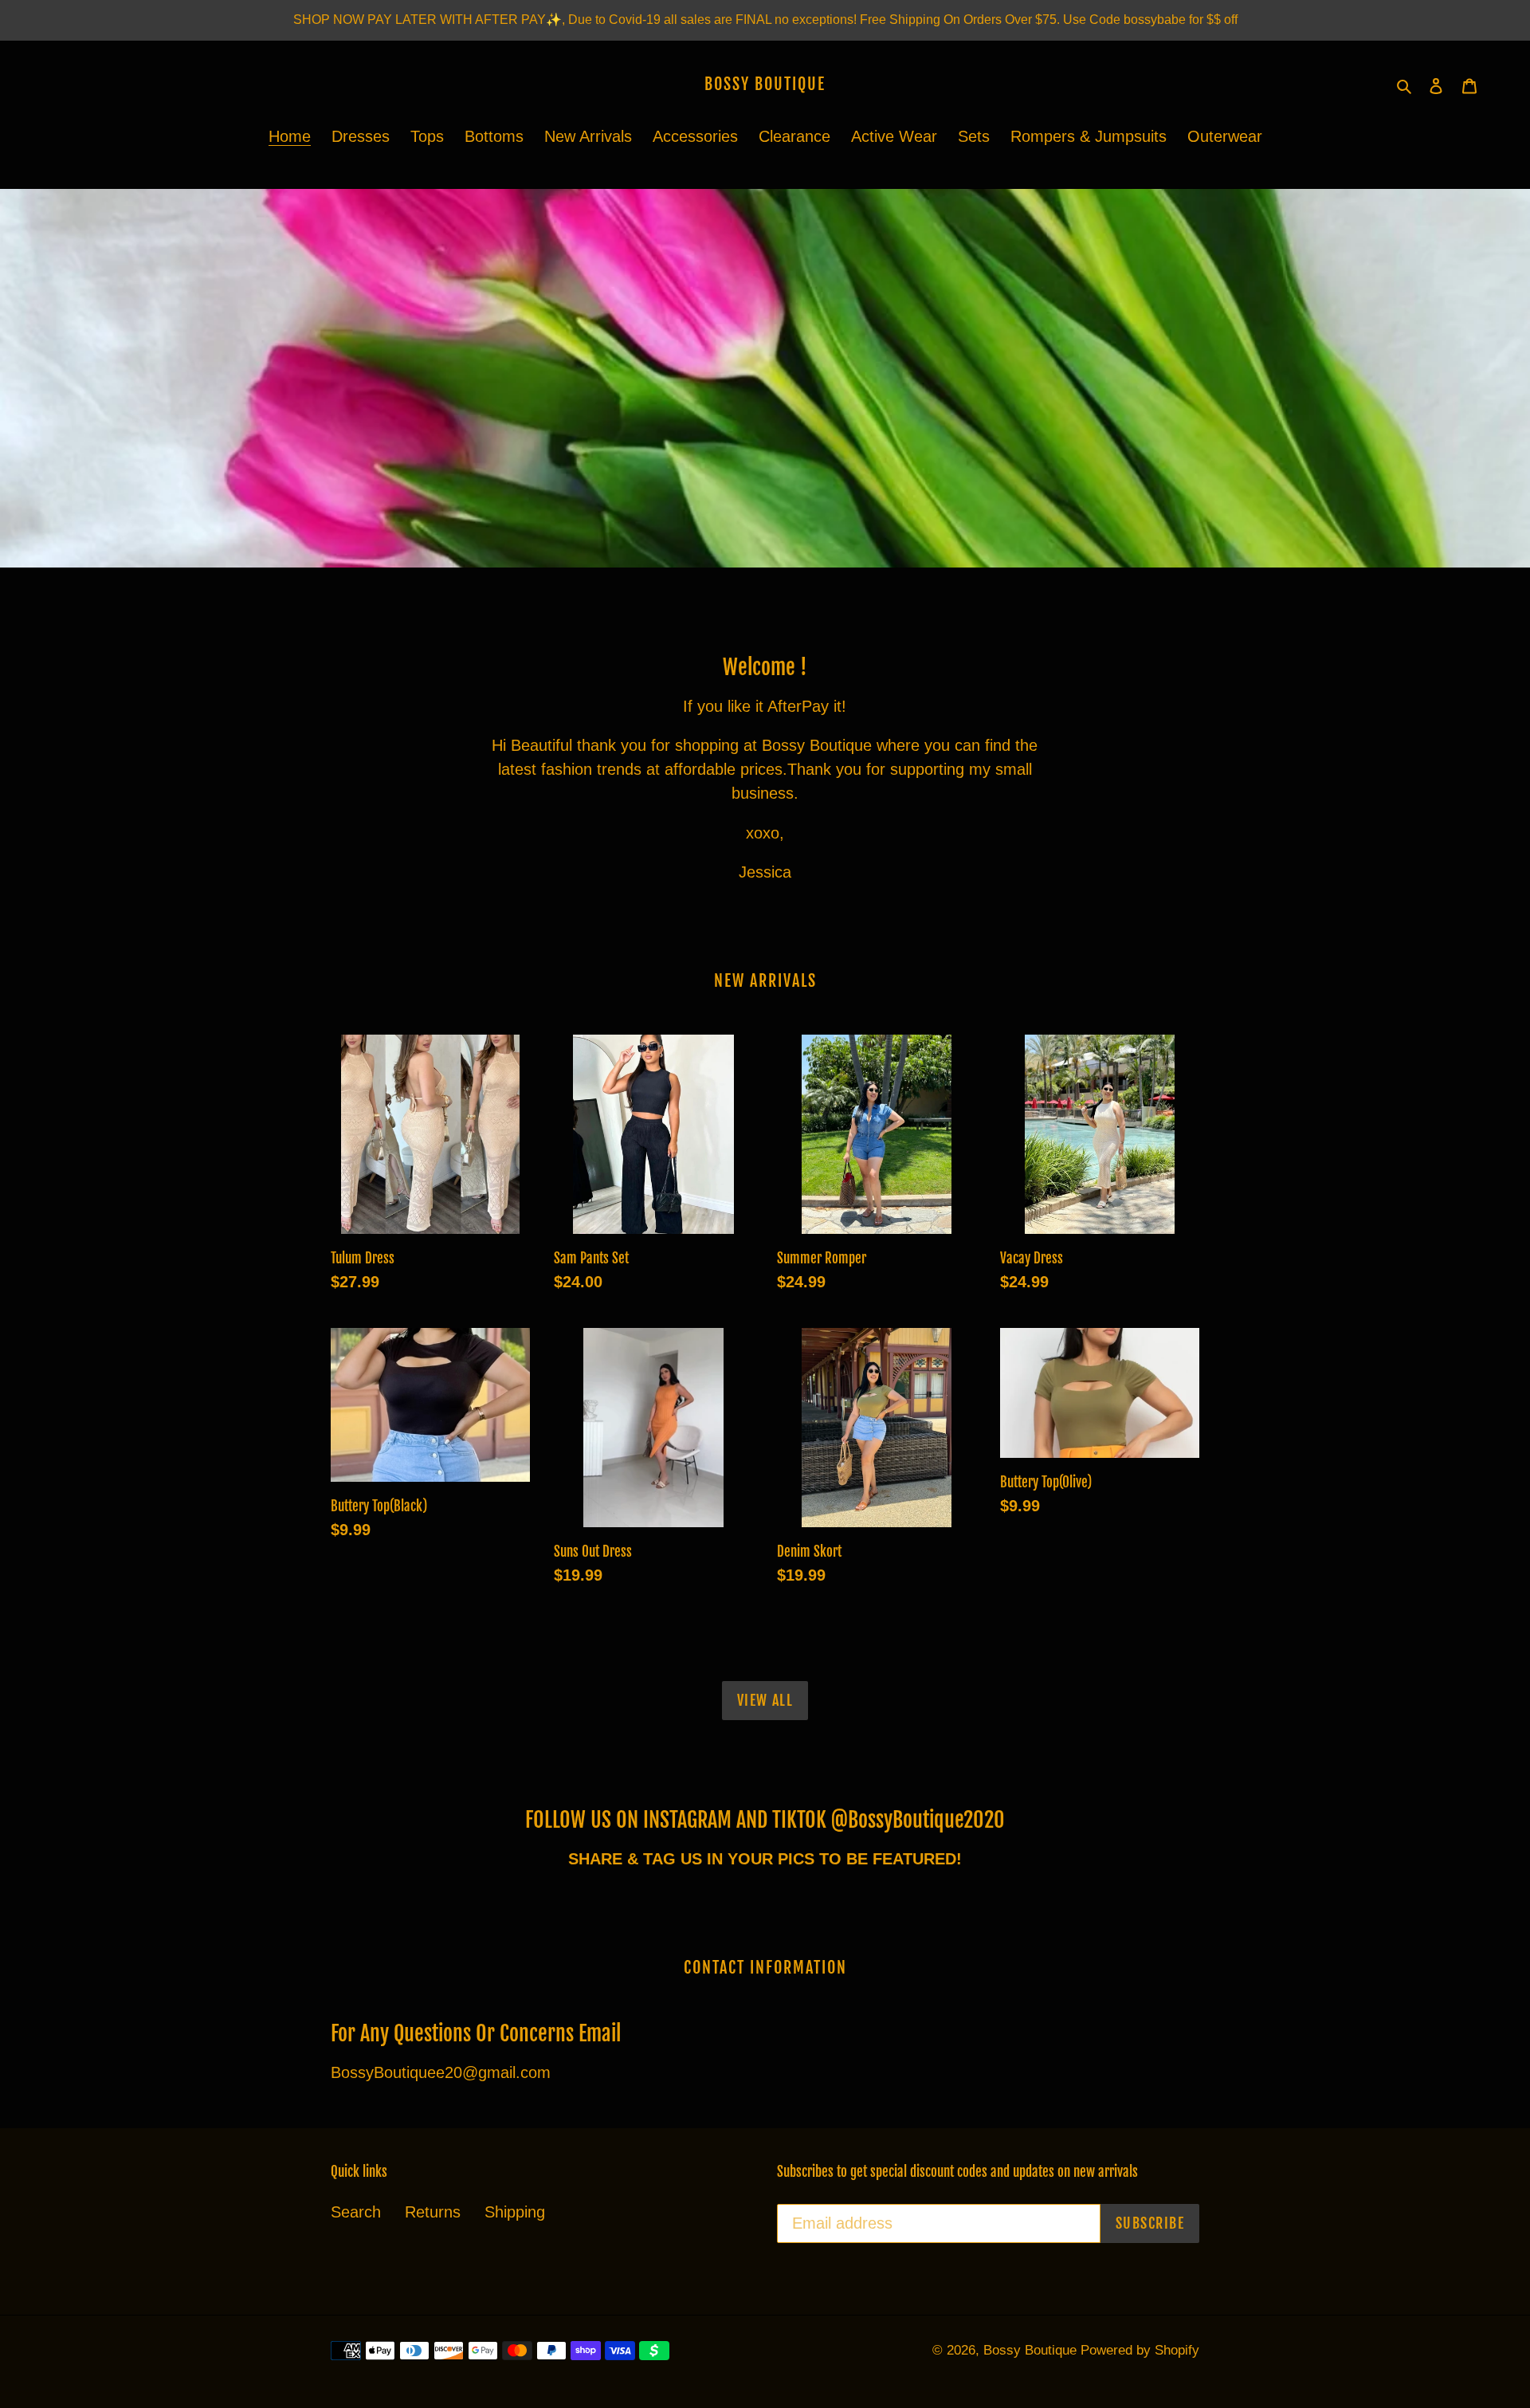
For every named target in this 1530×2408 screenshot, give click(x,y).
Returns (433, 2212)
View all (765, 1700)
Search (356, 2212)
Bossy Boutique (765, 84)
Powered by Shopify (1140, 2350)
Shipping (515, 2212)
